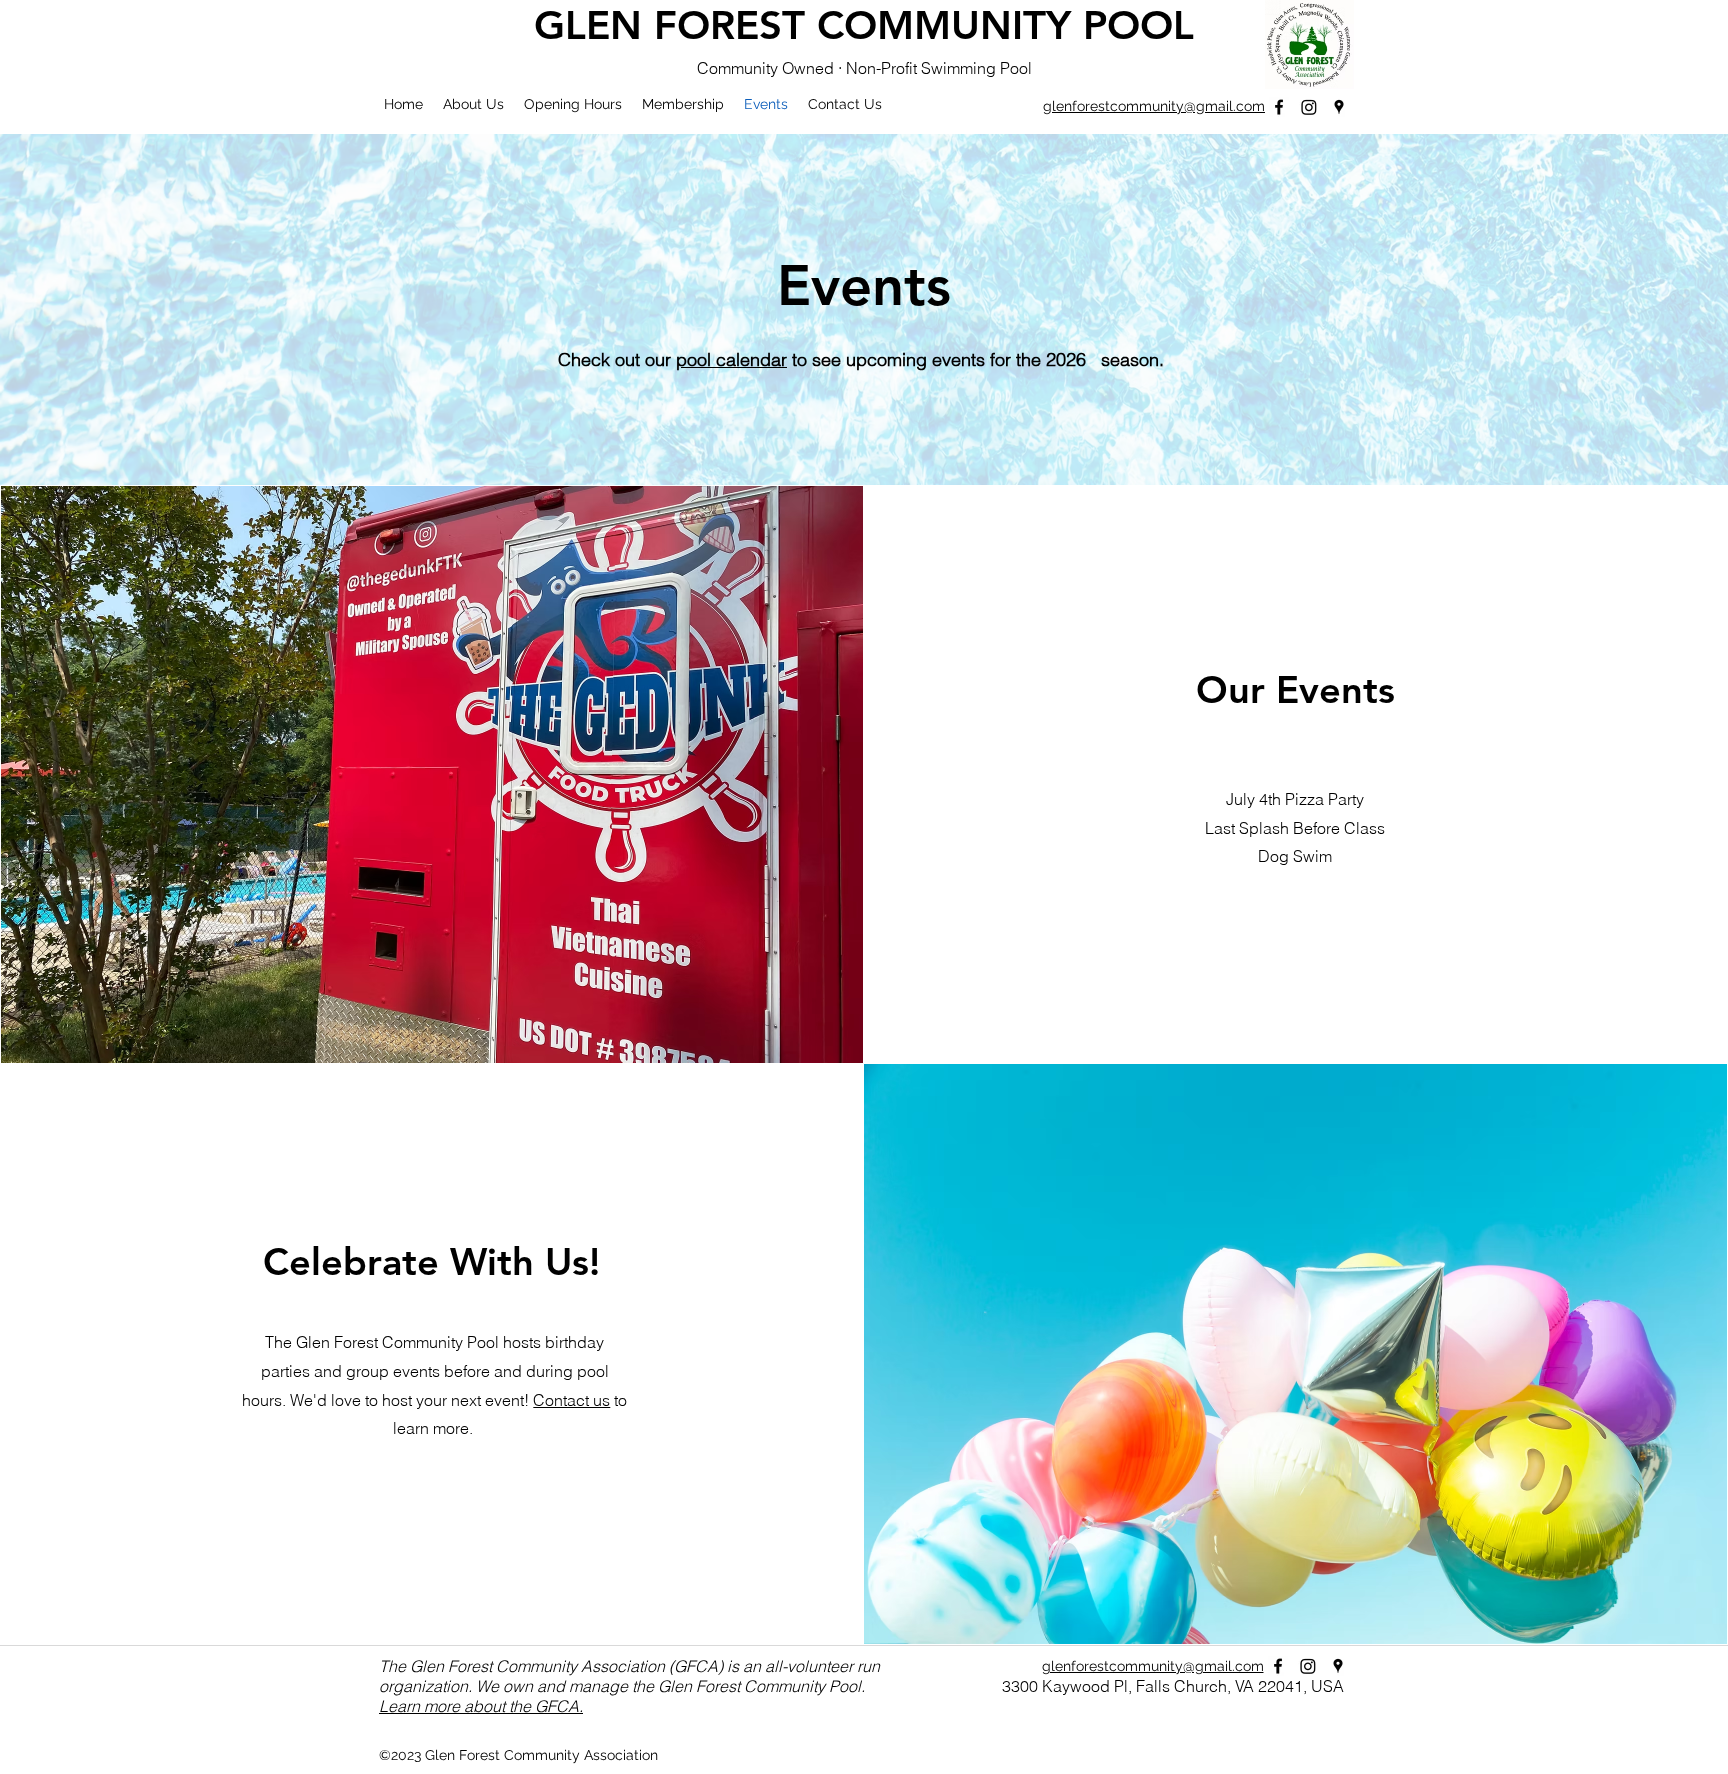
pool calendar (731, 359)
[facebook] (1279, 107)
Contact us (571, 1400)
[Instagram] (1309, 107)
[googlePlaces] (1339, 107)
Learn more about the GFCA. (481, 1706)
